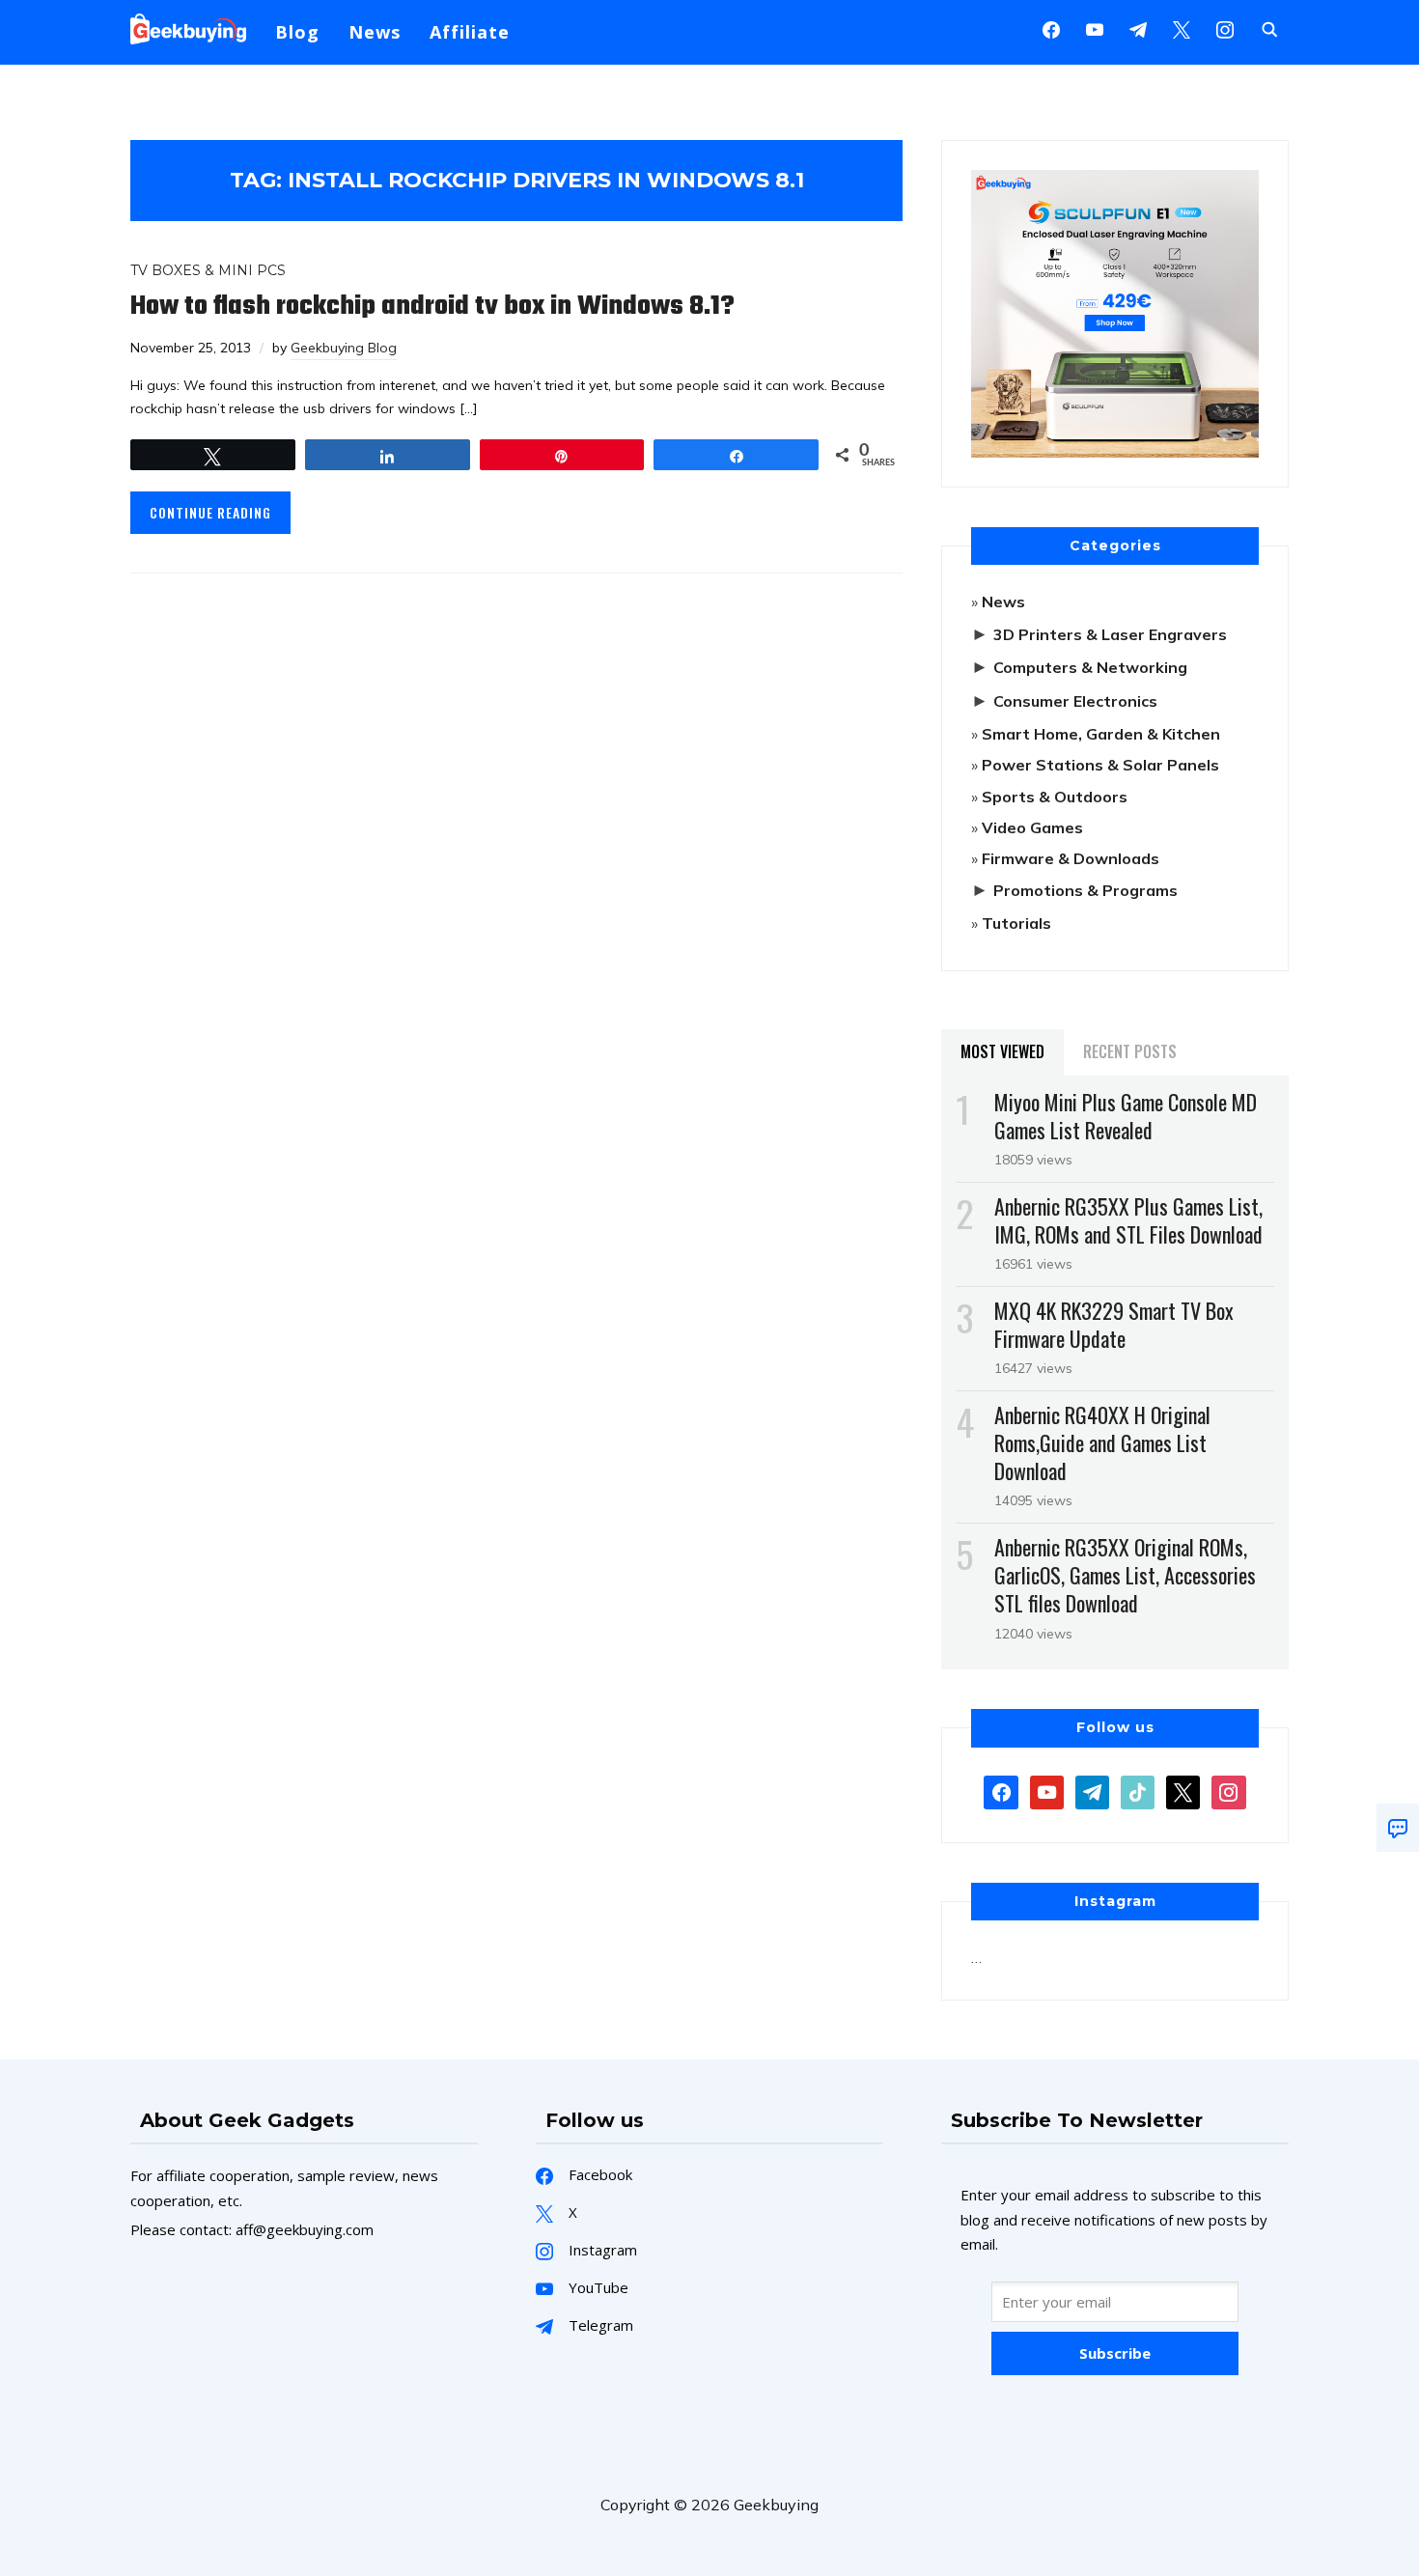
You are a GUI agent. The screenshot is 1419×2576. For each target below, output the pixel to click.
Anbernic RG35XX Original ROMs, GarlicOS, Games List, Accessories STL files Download (1125, 1575)
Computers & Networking (1090, 667)
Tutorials (1016, 923)
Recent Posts (1130, 1051)
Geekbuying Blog (344, 348)
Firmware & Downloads (1071, 858)
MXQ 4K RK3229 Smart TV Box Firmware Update (1114, 1324)
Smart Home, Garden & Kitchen (1101, 734)
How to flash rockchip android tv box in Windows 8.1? (432, 307)
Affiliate (470, 32)
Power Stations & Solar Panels (1100, 765)
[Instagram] (1138, 28)
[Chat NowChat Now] (1398, 1828)
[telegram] (1092, 1790)
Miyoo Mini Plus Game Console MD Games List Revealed (1126, 1116)
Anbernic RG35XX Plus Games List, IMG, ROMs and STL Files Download (1128, 1220)
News (375, 32)
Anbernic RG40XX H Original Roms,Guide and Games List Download (1102, 1442)
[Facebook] (1051, 28)
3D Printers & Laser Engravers (1110, 634)
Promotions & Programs (1085, 890)
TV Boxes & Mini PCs (208, 270)
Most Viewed (1002, 1051)
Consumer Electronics (1075, 701)
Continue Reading (210, 512)
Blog (297, 32)
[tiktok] (1138, 1790)
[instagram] (1225, 28)
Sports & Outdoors (1055, 797)
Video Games (1032, 827)
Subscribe (1115, 2353)
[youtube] (1095, 28)
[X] (1182, 28)
